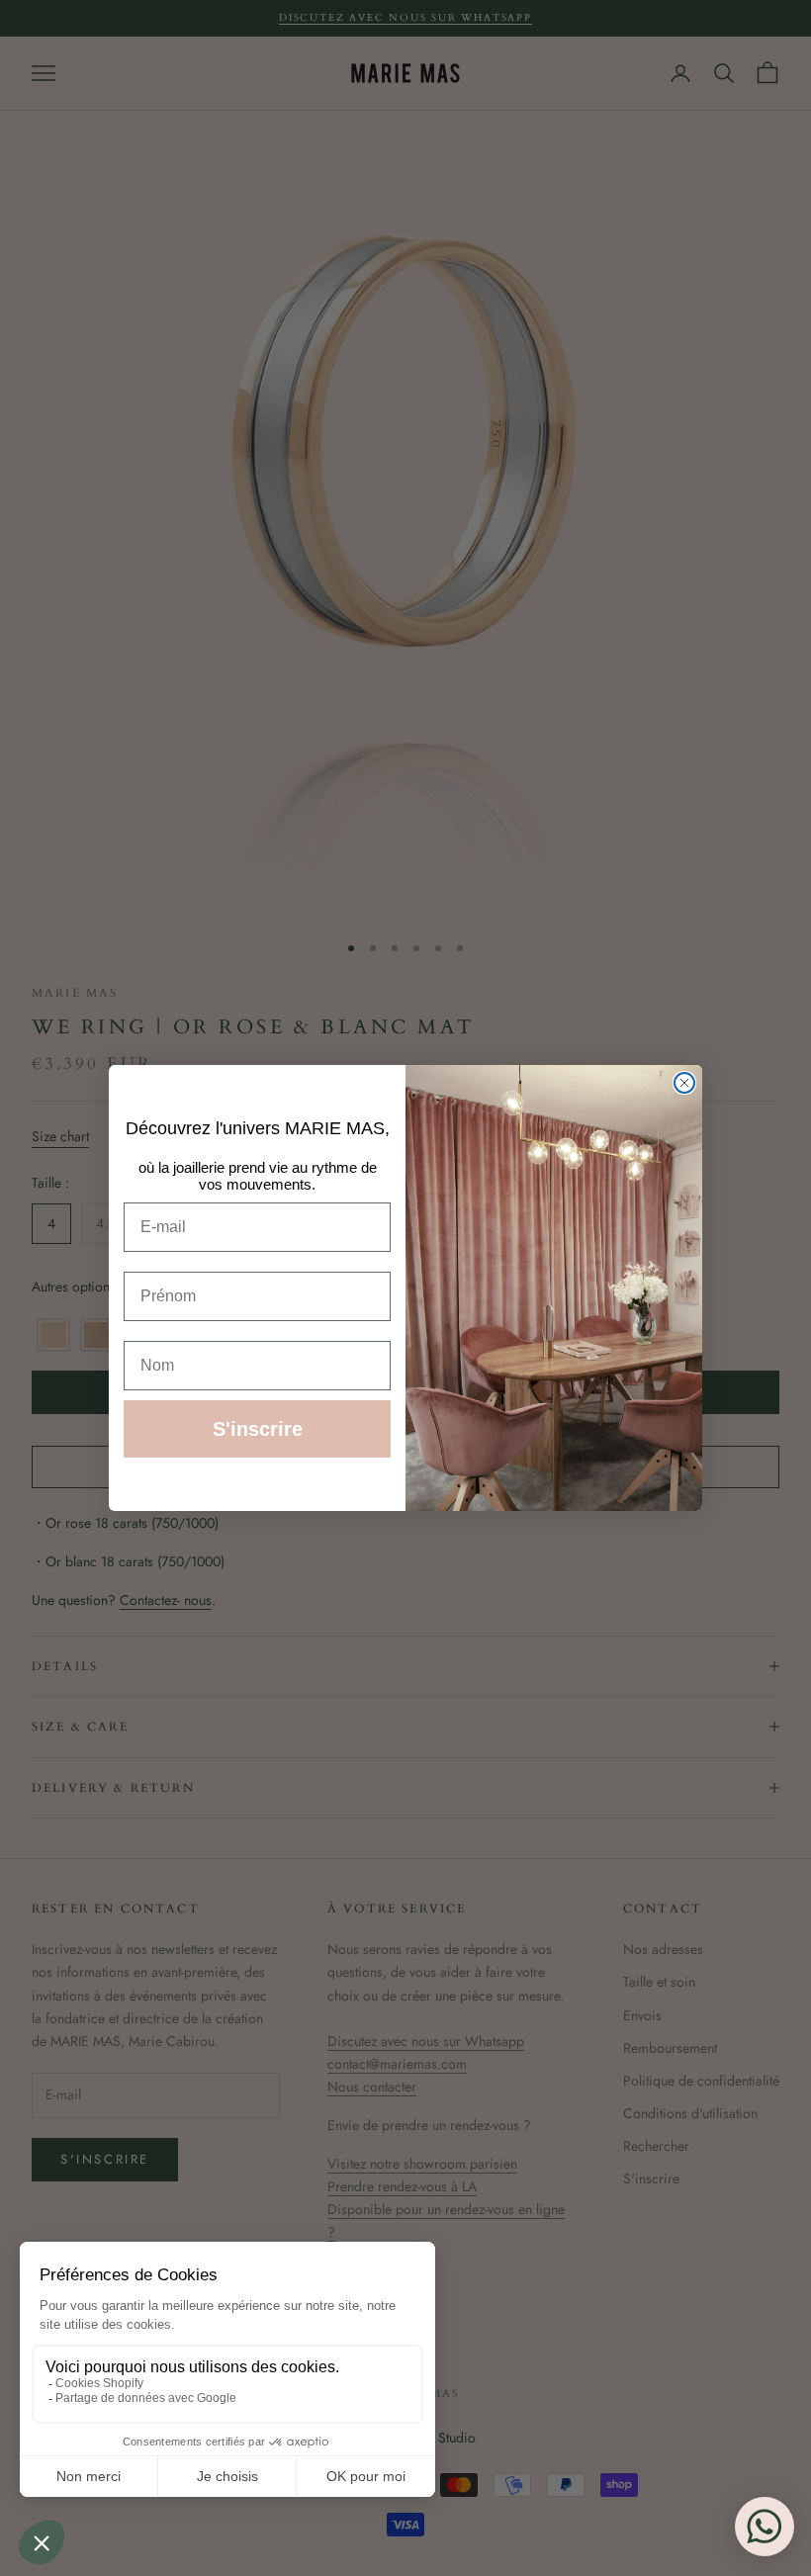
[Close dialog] (684, 1083)
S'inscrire (258, 1429)
